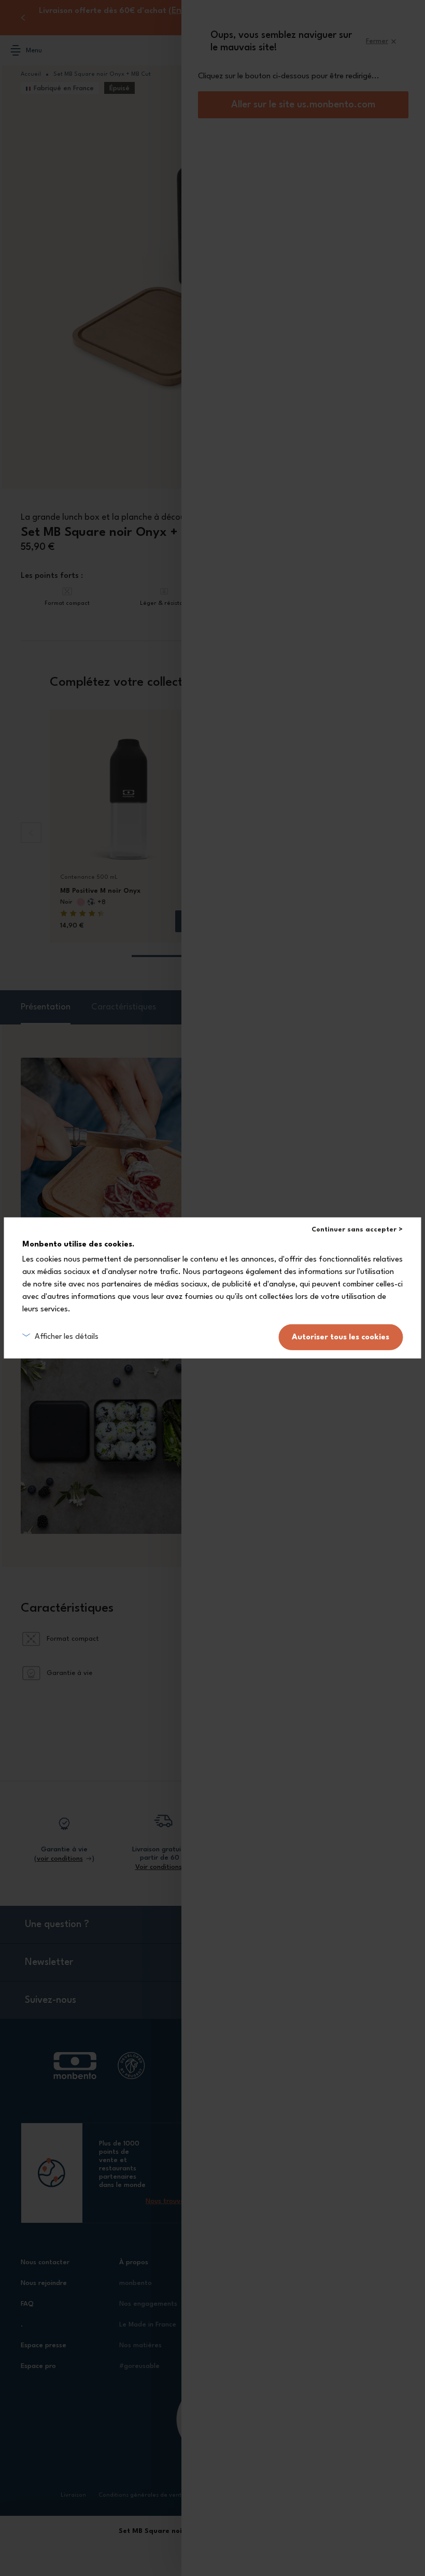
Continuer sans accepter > (357, 1230)
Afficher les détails (67, 1337)
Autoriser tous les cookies (341, 1337)
